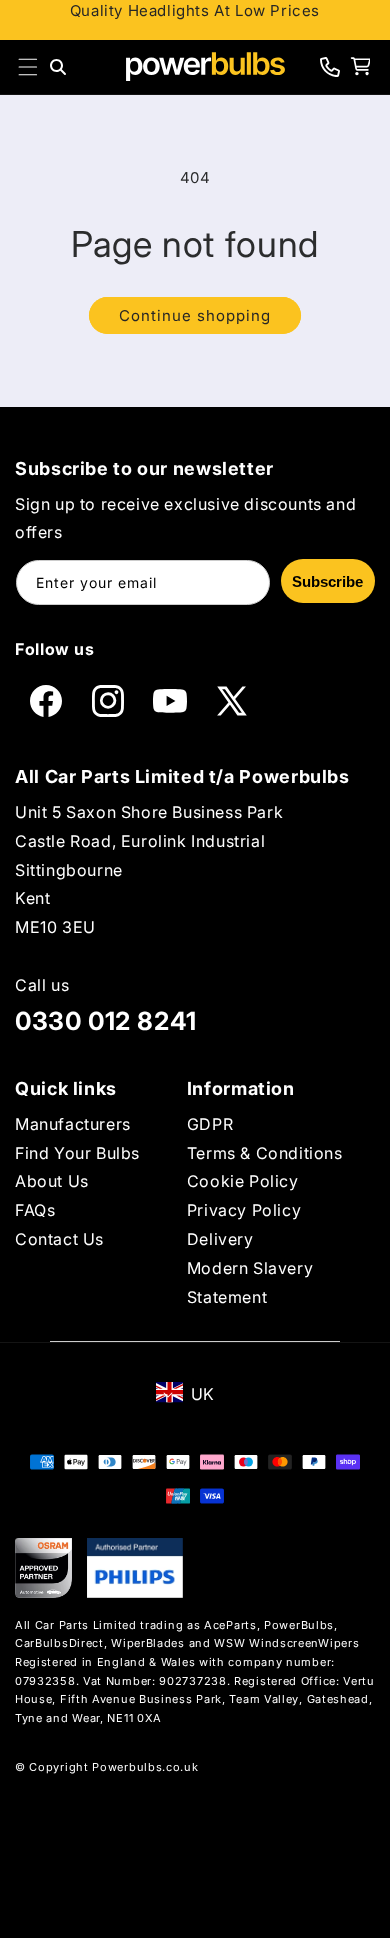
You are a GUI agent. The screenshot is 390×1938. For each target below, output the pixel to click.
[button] (28, 67)
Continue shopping (195, 315)
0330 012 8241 (106, 1021)
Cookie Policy (243, 1181)
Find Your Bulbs (77, 1153)
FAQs (35, 1210)
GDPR (210, 1124)
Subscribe (327, 581)
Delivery (220, 1239)
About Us (52, 1181)
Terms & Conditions (265, 1153)
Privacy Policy (244, 1210)
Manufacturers (73, 1124)
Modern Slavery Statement (250, 1282)
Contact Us (59, 1239)
